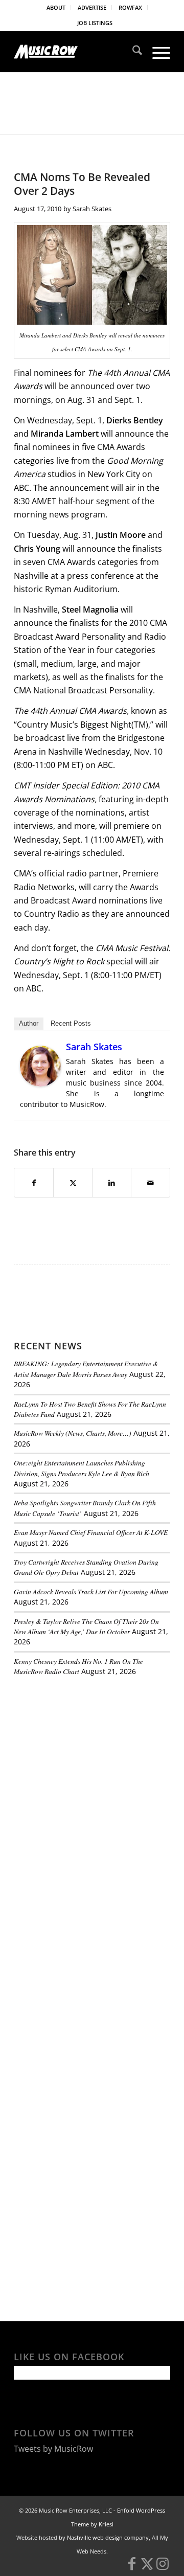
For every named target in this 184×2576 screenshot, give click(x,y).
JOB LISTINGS (95, 23)
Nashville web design (95, 2537)
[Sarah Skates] (40, 1083)
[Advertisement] (90, 1755)
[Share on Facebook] (34, 1183)
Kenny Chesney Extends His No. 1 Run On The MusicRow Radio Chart (78, 1666)
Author (29, 1023)
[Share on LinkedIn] (112, 1183)
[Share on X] (73, 1183)
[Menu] (156, 52)
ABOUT (56, 7)
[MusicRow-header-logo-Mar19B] (76, 52)
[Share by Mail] (151, 1183)
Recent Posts (71, 1023)
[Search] (132, 52)
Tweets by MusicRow (53, 2449)
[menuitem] (56, 8)
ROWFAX (130, 7)
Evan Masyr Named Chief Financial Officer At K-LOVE (91, 1532)
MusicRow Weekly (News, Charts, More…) (73, 1433)
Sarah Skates (92, 209)
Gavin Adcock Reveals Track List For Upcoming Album (91, 1591)
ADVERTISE (92, 7)
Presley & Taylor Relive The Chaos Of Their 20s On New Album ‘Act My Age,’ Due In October (86, 1626)
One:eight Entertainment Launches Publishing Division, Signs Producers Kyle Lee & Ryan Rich (82, 1468)
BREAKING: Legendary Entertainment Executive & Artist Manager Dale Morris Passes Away (86, 1369)
